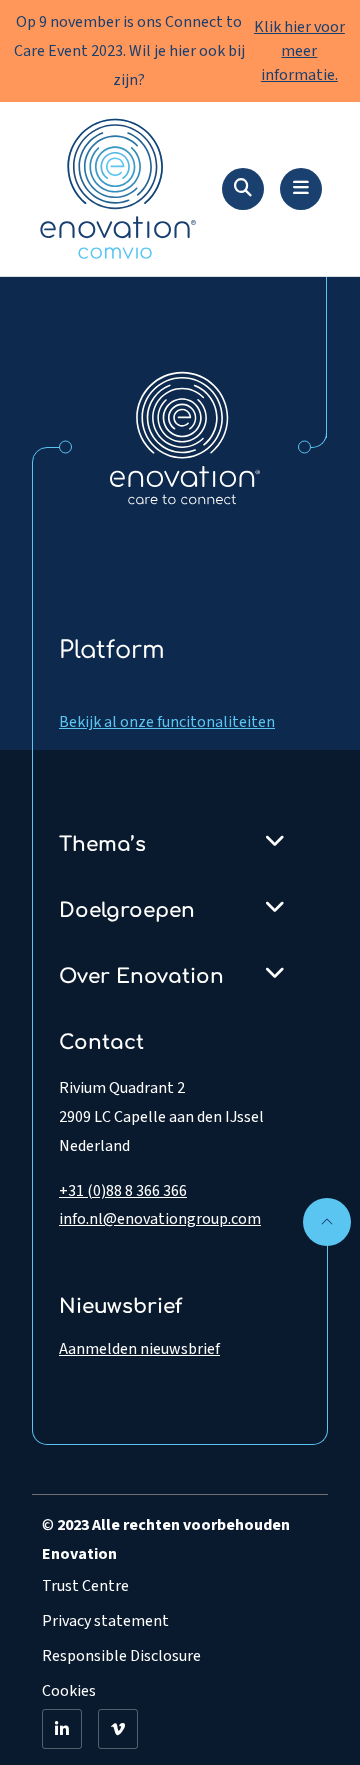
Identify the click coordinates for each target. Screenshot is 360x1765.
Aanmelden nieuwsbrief (139, 1349)
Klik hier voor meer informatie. (299, 51)
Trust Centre (85, 1586)
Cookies (69, 1691)
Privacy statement (105, 1621)
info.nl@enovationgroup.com (160, 1219)
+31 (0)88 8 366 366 (123, 1191)
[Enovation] (185, 437)
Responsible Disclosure (121, 1656)
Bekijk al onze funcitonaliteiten (167, 722)
